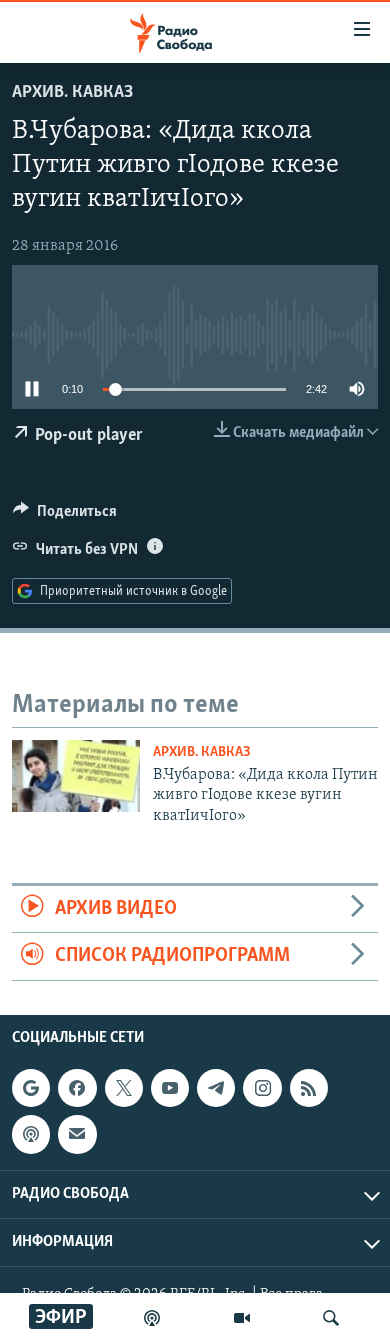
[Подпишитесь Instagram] (262, 1088)
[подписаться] (77, 1134)
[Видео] (242, 1318)
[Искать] (331, 1318)
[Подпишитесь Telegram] (216, 1088)
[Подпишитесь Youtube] (170, 1088)
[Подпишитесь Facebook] (77, 1088)
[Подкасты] (31, 1134)
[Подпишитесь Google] (31, 1088)
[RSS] (309, 1088)
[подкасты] (152, 1318)
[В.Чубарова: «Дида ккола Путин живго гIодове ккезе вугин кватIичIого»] (76, 776)
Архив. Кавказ (72, 93)
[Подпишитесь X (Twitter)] (124, 1088)
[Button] (65, 516)
